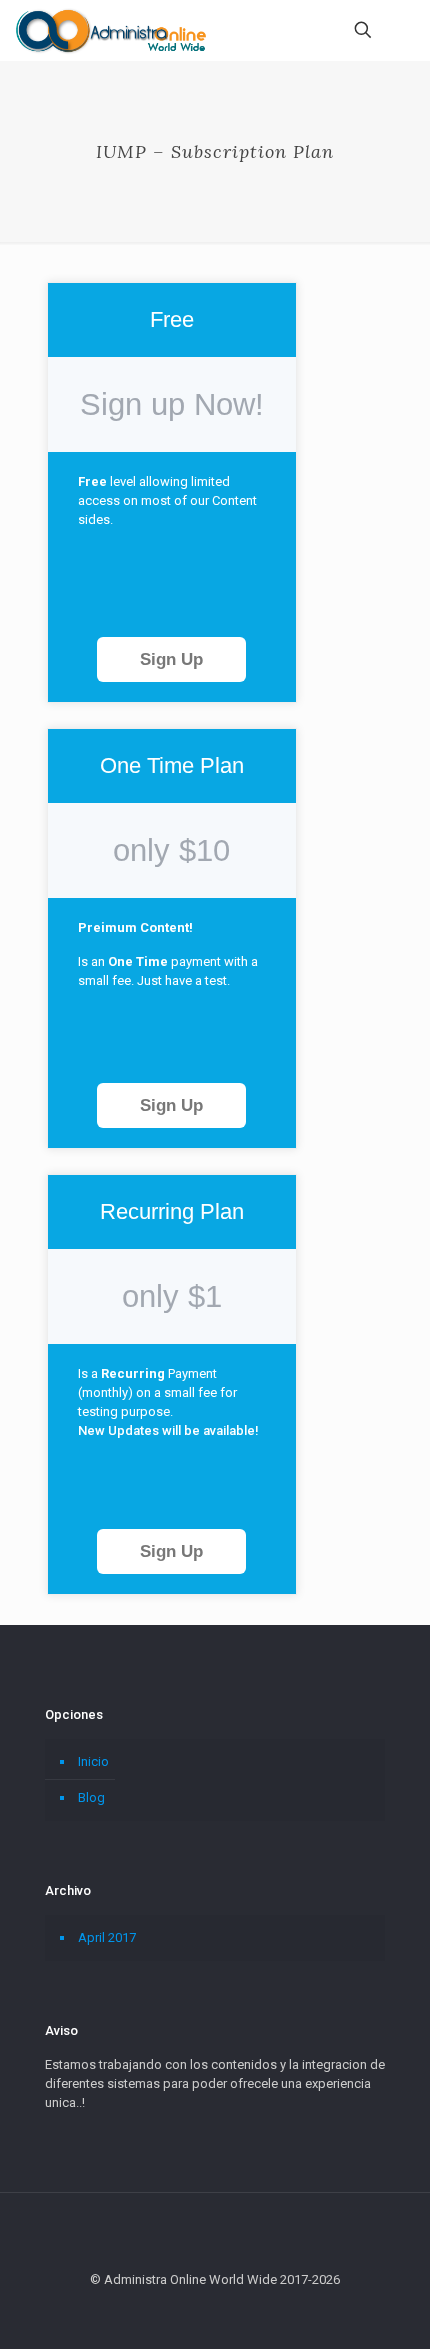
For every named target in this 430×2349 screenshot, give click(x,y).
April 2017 (107, 1937)
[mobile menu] (403, 30)
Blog (91, 1797)
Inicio (93, 1761)
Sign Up (171, 659)
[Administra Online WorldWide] (110, 30)
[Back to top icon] (215, 2234)
